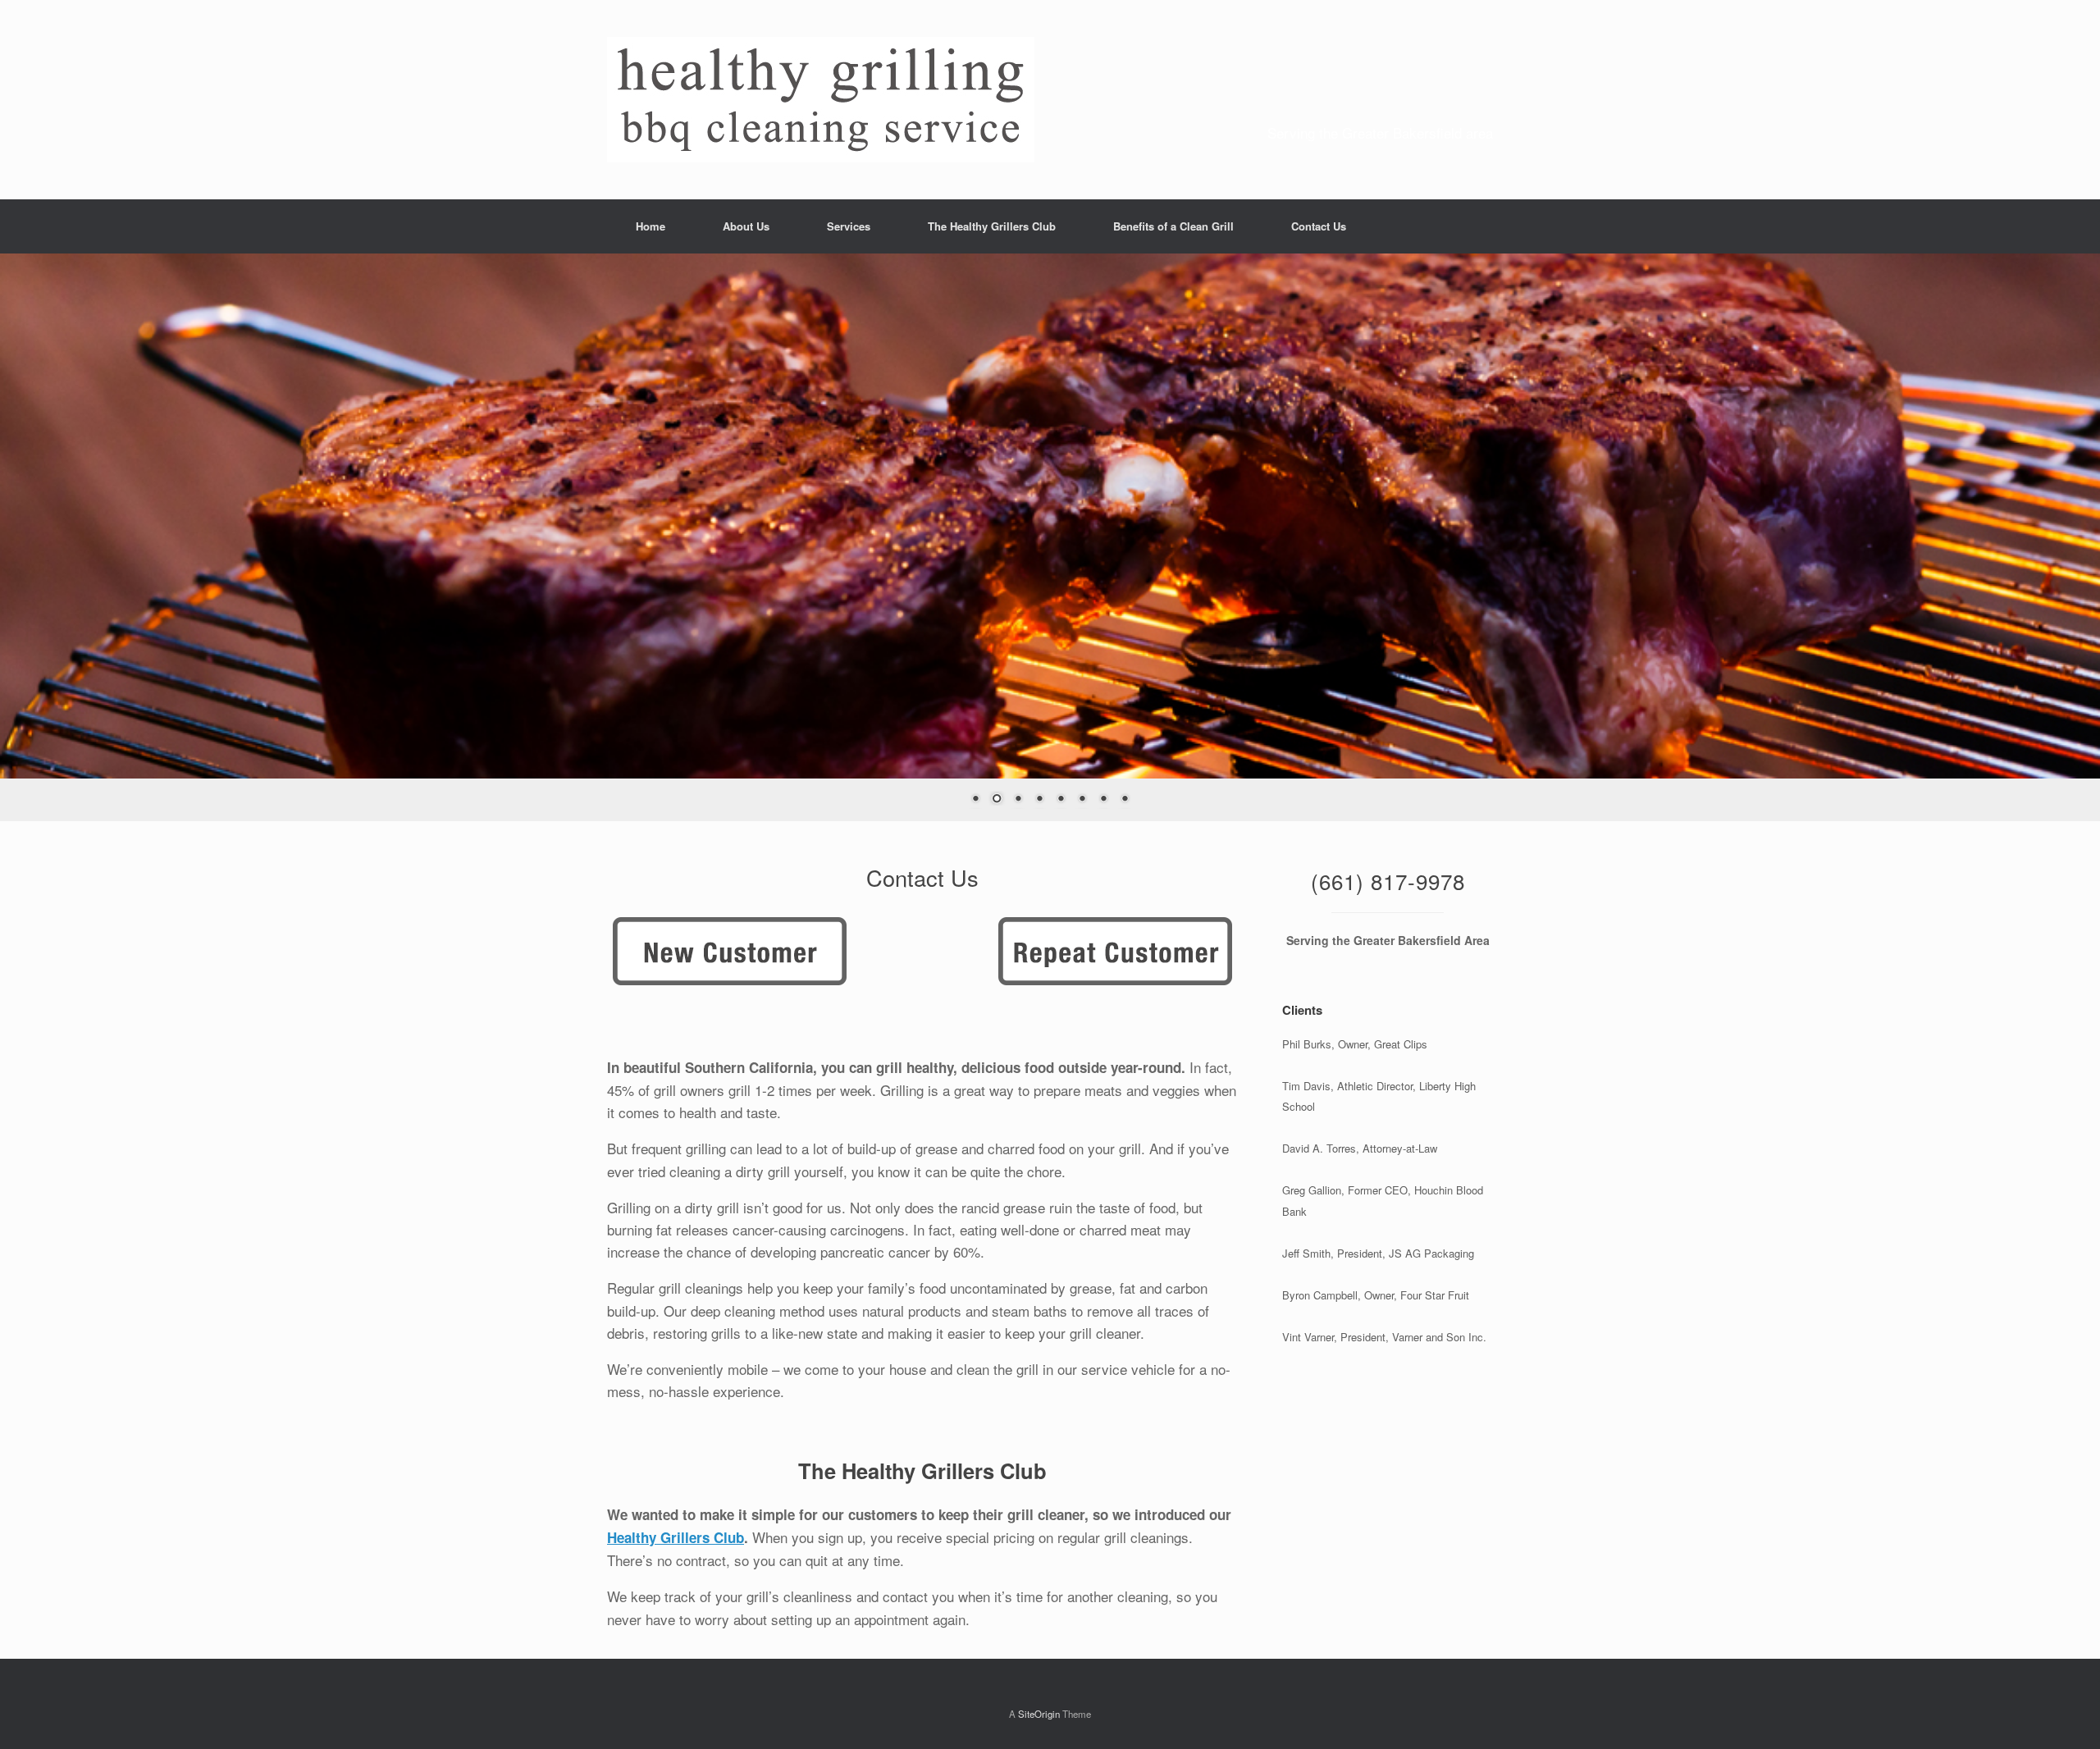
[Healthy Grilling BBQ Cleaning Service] (821, 100)
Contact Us (1319, 226)
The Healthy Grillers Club (992, 226)
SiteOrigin (1039, 1713)
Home (651, 226)
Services (849, 226)
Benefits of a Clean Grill (1173, 226)
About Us (746, 226)
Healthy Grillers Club (676, 1537)
